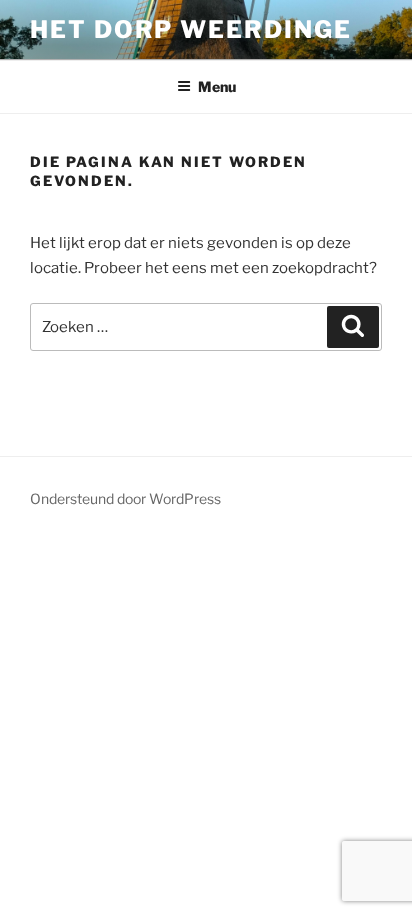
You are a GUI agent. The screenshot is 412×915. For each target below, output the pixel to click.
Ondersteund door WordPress (125, 498)
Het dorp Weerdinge (191, 29)
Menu (217, 86)
